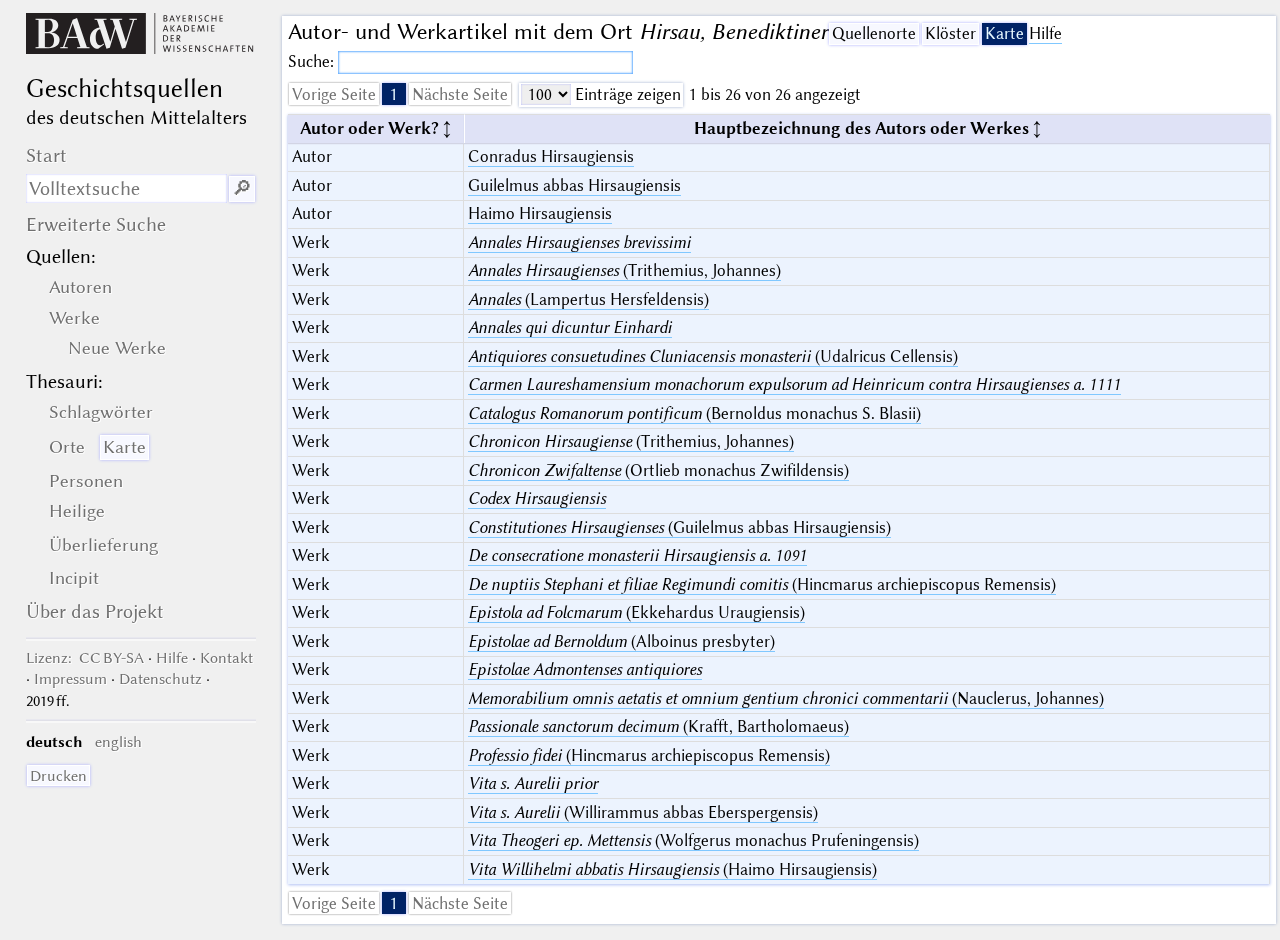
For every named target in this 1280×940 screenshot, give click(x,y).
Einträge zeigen (626, 94)
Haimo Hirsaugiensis (540, 213)
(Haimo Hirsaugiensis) (672, 869)
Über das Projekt (95, 611)
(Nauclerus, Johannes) (786, 698)
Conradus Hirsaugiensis (551, 156)
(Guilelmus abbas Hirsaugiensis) (679, 527)
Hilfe (1045, 33)
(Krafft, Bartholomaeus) (658, 726)
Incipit (74, 578)
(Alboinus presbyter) (621, 641)
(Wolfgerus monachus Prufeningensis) (693, 840)
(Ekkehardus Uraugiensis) (636, 612)
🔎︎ (242, 188)
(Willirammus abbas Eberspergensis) (643, 812)
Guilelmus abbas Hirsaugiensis (574, 185)
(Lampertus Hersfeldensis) (588, 299)
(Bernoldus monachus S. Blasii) (694, 413)
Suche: (313, 61)
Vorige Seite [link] (334, 94)
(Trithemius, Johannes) (624, 270)
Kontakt (226, 658)
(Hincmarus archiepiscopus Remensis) (762, 584)
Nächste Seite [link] (460, 94)
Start (46, 155)
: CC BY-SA (85, 658)
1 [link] (394, 94)
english (118, 742)
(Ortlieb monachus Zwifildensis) (658, 470)
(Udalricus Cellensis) (713, 356)
